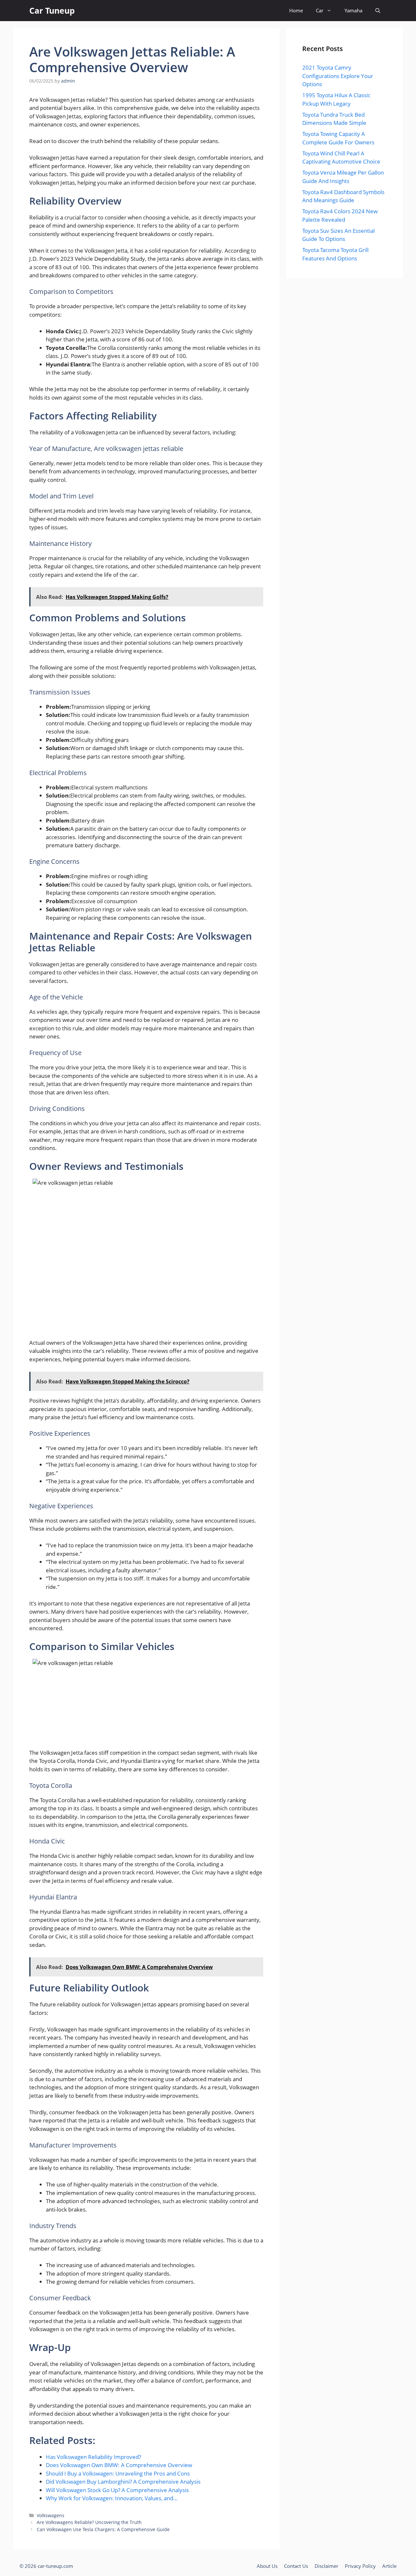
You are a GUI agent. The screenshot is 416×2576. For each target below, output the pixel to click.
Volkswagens (51, 2515)
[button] (378, 11)
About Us (267, 2566)
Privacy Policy (360, 2566)
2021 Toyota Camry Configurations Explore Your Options (338, 76)
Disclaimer (326, 2566)
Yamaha (353, 10)
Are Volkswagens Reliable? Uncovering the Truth (89, 2522)
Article (389, 2566)
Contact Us (296, 2566)
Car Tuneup (52, 10)
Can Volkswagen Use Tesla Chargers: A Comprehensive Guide (103, 2529)
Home (296, 10)
